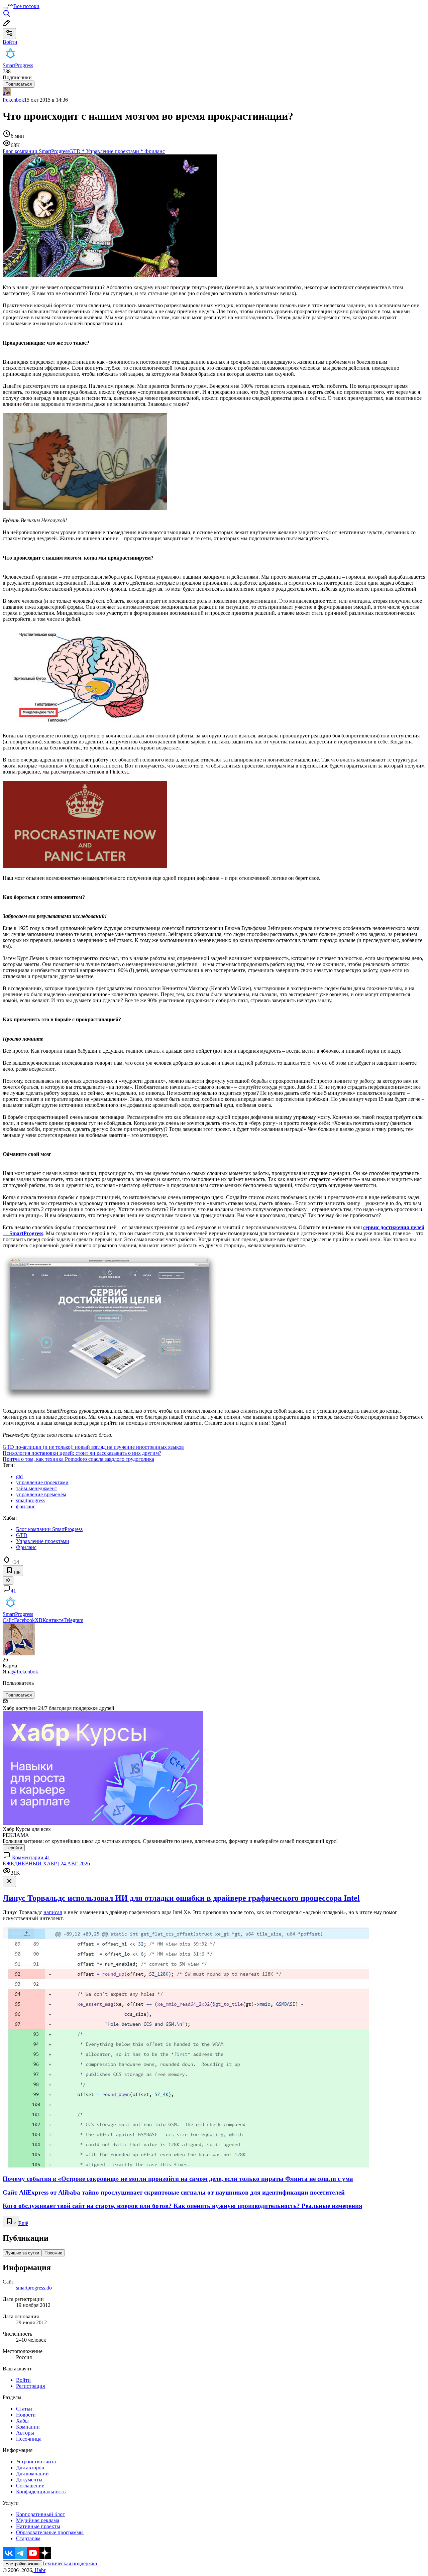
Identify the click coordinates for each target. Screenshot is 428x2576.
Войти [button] (10, 42)
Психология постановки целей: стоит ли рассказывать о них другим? (82, 1453)
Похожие (53, 2253)
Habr (39, 2570)
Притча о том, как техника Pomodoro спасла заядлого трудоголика (78, 1459)
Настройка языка (22, 2564)
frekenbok (13, 100)
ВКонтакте (51, 1620)
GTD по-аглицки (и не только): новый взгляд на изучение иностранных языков (93, 1447)
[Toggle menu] (5, 8)
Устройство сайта (36, 2462)
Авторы (25, 2433)
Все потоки (26, 6)
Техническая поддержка (70, 2563)
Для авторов (30, 2468)
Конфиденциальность (41, 2492)
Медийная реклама (38, 2520)
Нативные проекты (38, 2526)
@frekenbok (25, 1672)
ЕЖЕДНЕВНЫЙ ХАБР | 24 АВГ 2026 (46, 1863)
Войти (23, 2380)
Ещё (23, 2223)
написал (53, 1912)
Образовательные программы (50, 2532)
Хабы (22, 2421)
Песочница (29, 2439)
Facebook (24, 1620)
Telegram (73, 1620)
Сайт (8, 1620)
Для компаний (32, 2474)
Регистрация (30, 2386)
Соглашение (30, 2486)
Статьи (24, 2409)
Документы (29, 2480)
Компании (28, 2427)
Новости (26, 2415)
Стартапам (28, 2538)
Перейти (14, 1848)
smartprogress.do (34, 2288)
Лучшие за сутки (22, 2253)
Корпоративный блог (40, 2514)
